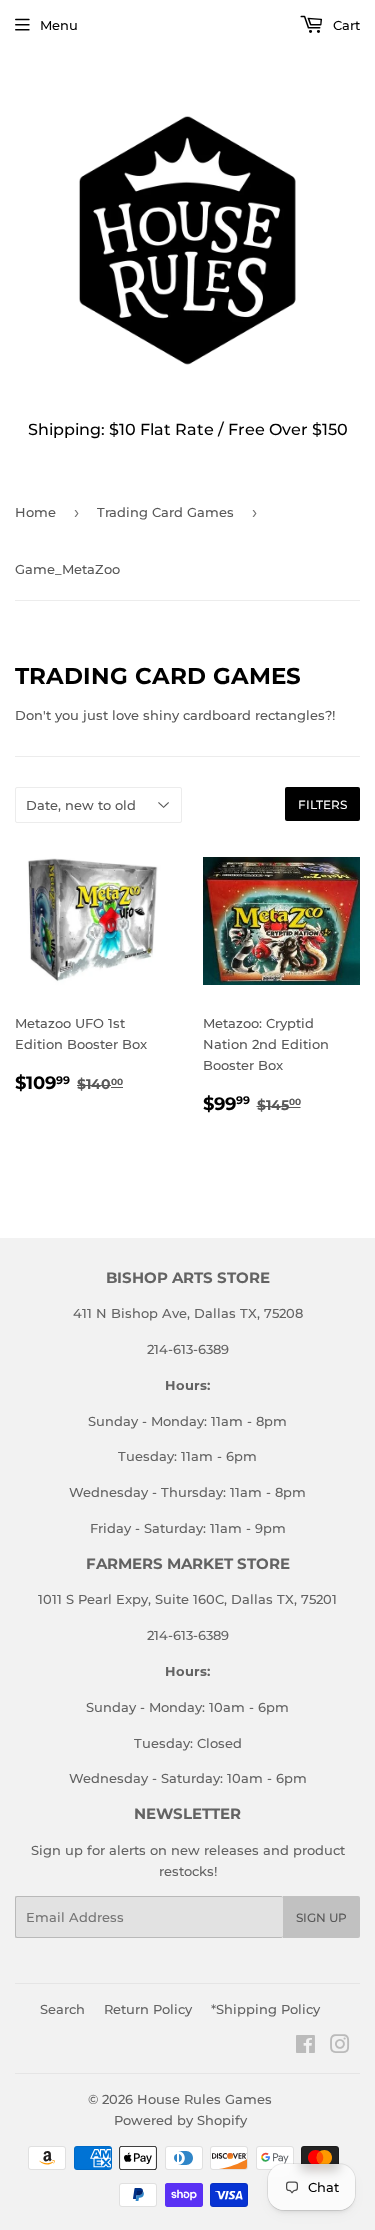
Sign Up (321, 1917)
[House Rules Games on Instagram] (340, 2047)
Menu (59, 25)
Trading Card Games (165, 512)
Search (62, 2009)
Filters (322, 804)
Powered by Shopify (180, 2120)
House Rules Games (204, 2099)
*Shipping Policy (265, 2009)
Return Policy (148, 2009)
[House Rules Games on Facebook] (305, 2047)
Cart (344, 25)
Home (35, 512)
